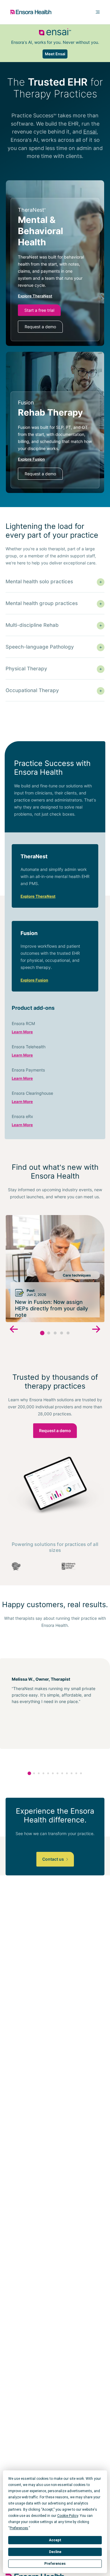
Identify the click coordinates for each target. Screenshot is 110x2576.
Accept (55, 2540)
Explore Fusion (34, 980)
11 (76, 1773)
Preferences (55, 2564)
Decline (55, 2552)
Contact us (54, 1859)
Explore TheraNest (38, 896)
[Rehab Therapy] (55, 440)
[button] (42, 1333)
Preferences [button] (19, 2528)
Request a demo (40, 327)
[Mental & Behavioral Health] (55, 270)
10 (72, 1773)
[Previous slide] (14, 1330)
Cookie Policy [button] (68, 2516)
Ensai (90, 132)
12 (81, 1773)
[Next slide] (96, 1330)
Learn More (22, 1032)
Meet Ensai (55, 54)
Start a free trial (39, 310)
